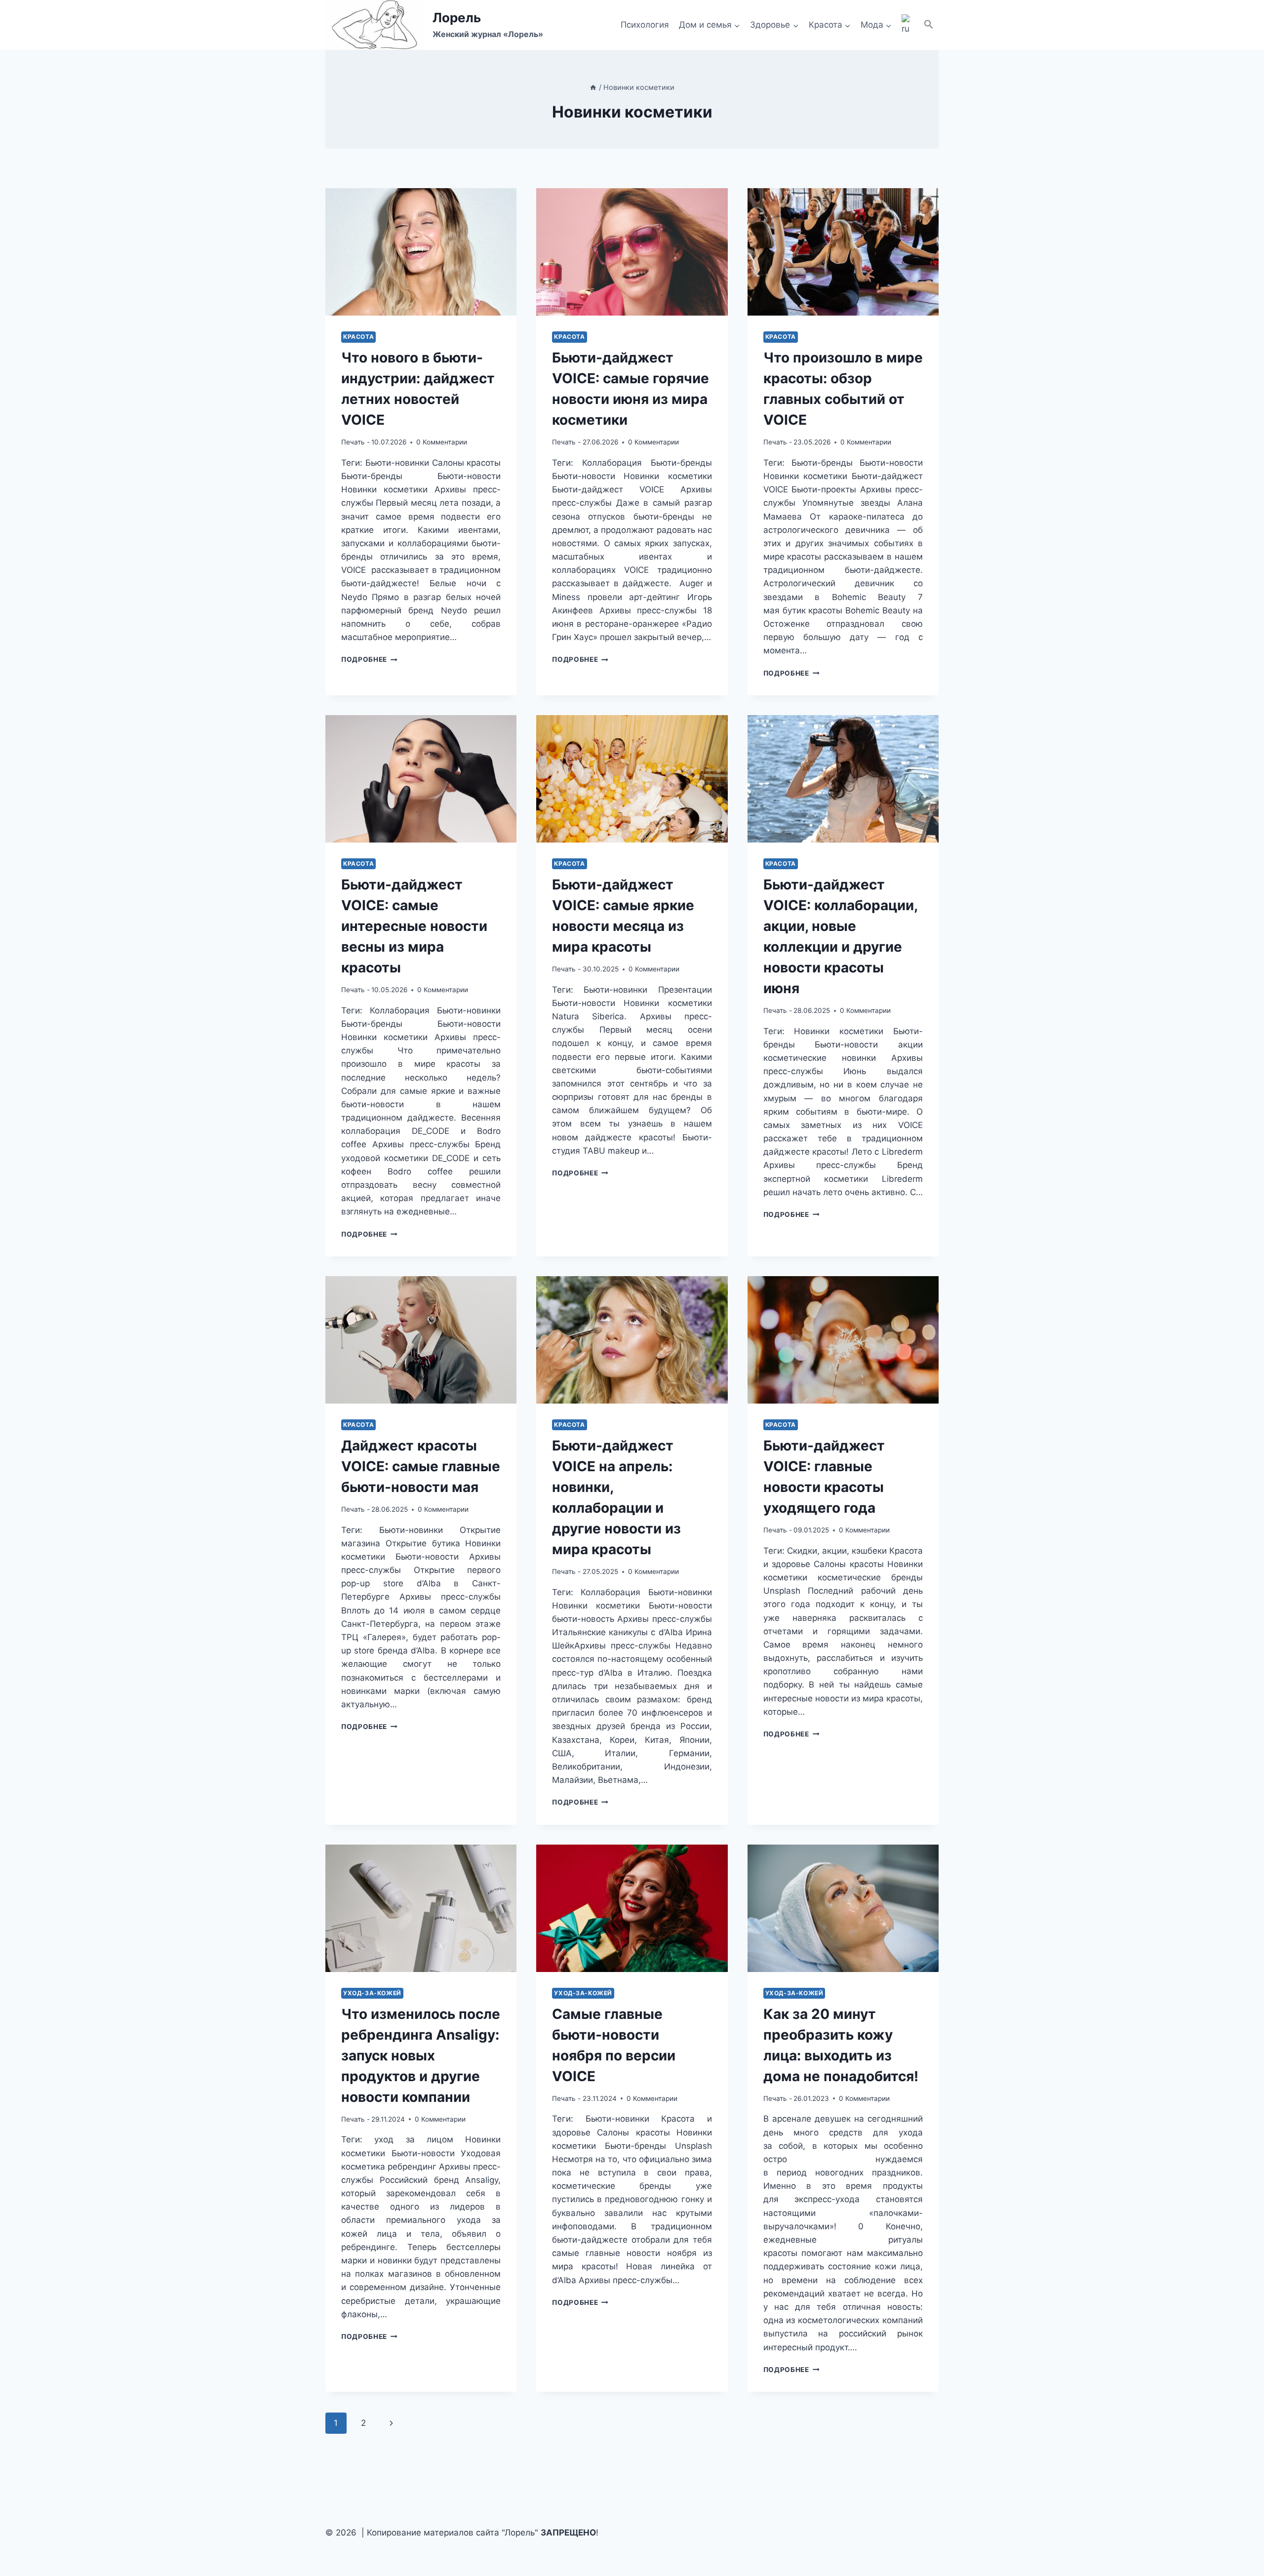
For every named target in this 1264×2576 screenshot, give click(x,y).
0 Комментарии (442, 442)
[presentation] (421, 252)
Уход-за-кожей (372, 1993)
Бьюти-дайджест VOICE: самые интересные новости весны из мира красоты (414, 926)
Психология (645, 25)
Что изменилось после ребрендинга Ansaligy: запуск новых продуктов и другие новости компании (421, 2055)
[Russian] (908, 25)
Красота (358, 337)
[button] (929, 25)
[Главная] (593, 87)
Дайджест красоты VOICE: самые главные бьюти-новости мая (421, 1466)
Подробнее (369, 659)
